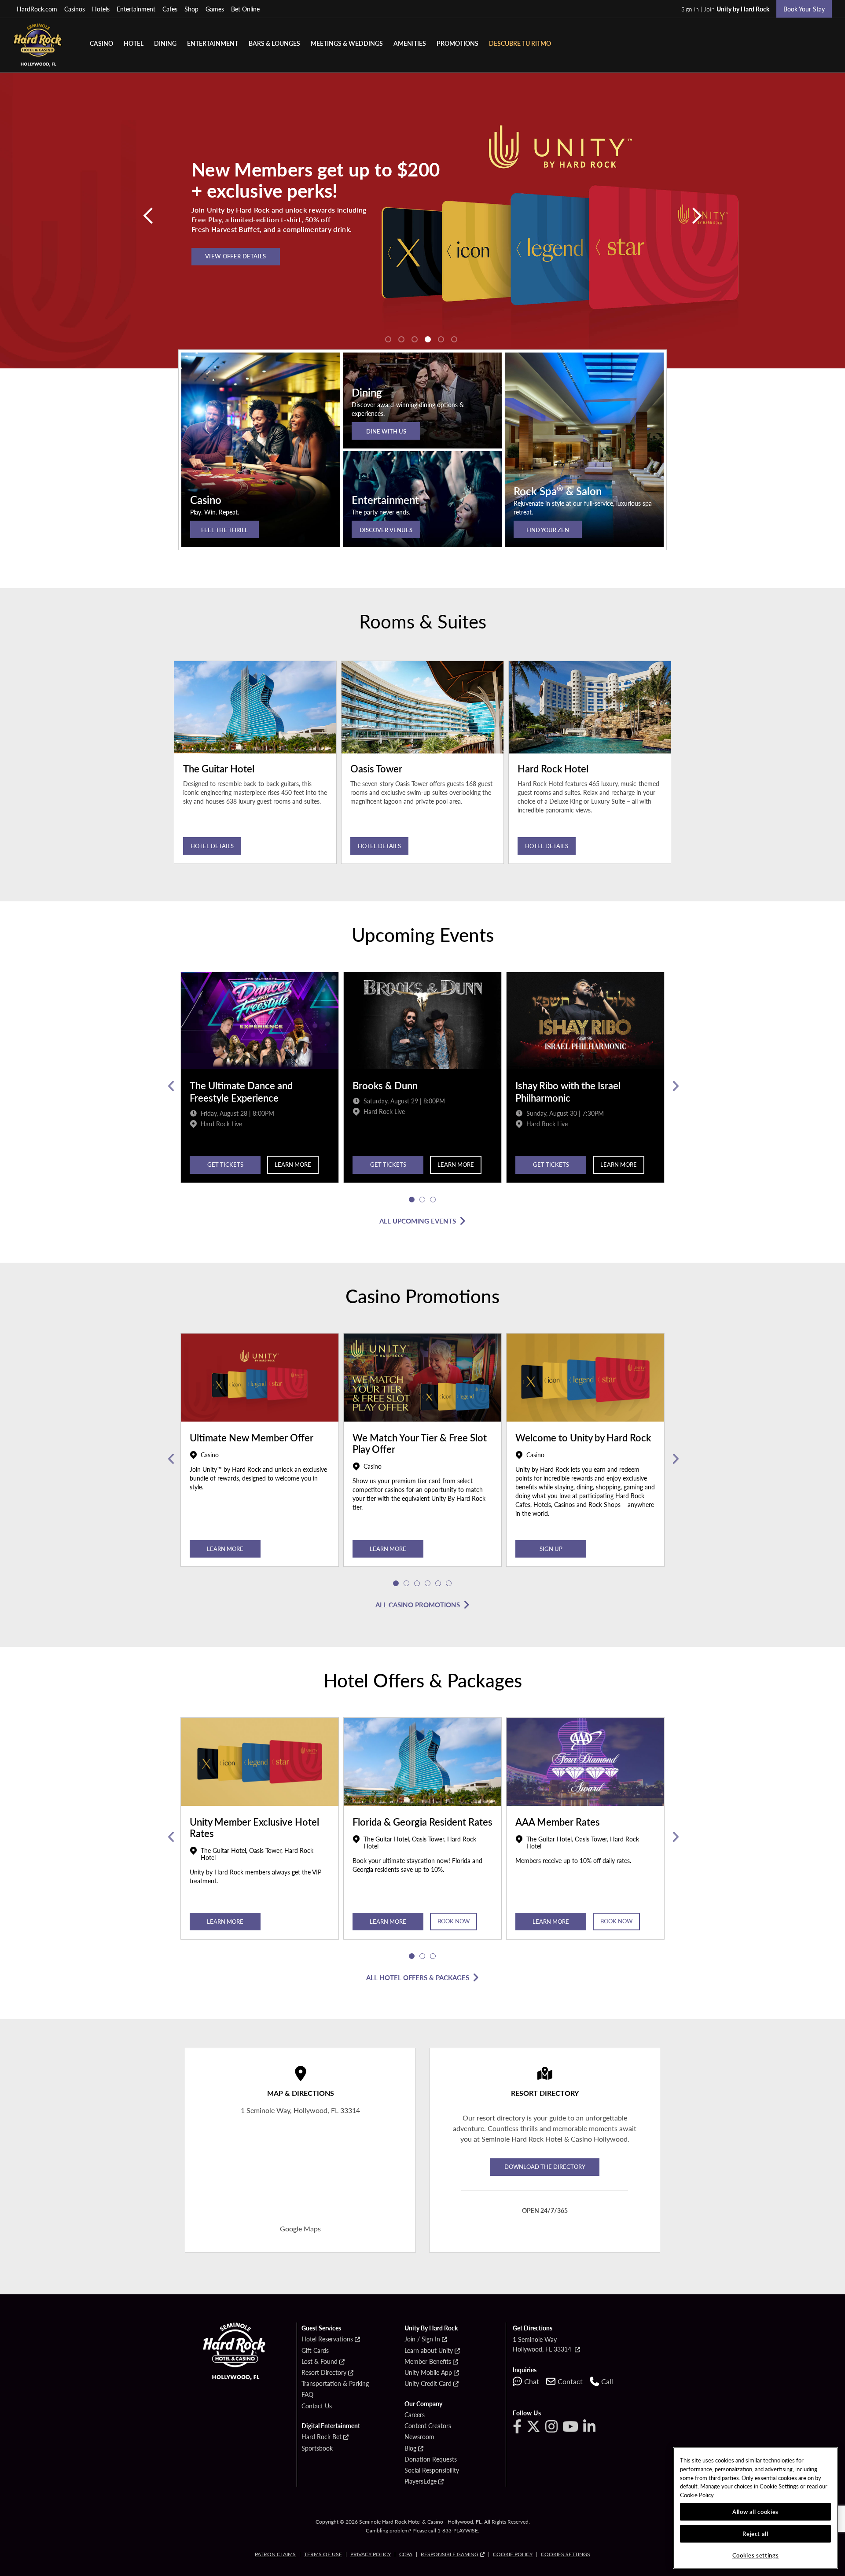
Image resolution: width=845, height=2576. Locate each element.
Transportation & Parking (335, 2384)
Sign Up (551, 1549)
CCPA (406, 2554)
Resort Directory (324, 2373)
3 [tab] (415, 339)
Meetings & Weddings (347, 43)
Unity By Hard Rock (431, 2328)
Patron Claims (275, 2554)
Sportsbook (317, 2448)
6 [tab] (454, 339)
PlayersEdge (421, 2481)
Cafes (170, 9)
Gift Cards (315, 2351)
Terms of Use (323, 2554)
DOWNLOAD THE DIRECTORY (545, 2166)
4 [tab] (428, 339)
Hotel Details (212, 846)
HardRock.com (37, 9)
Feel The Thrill (224, 530)
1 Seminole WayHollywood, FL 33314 (543, 2344)
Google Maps (300, 2229)
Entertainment (136, 9)
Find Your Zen (548, 530)
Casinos (75, 9)
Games (215, 9)
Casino (101, 43)
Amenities (410, 43)
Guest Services (321, 2328)
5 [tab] (441, 339)
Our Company (423, 2404)
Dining (165, 43)
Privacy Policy (371, 2554)
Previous (171, 1086)
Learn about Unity (429, 2351)
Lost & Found (320, 2362)
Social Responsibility (432, 2470)
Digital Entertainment (331, 2426)
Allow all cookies (755, 2512)
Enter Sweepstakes (236, 245)
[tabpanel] (422, 220)
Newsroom (419, 2437)
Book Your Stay (804, 9)
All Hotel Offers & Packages (418, 1977)
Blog (410, 2448)
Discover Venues (386, 530)
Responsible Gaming (450, 2554)
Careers (415, 2415)
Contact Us (317, 2406)
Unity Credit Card (428, 2384)
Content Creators (428, 2426)
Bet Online (245, 9)
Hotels (101, 9)
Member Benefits (428, 2362)
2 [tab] (401, 339)
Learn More (293, 1164)
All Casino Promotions (418, 1604)
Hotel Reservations (327, 2339)
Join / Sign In (422, 2339)
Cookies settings (566, 2554)
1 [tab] (388, 339)
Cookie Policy (513, 2554)
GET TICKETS (225, 1164)
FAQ (307, 2395)
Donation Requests (431, 2459)
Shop (191, 9)
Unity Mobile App (428, 2373)
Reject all (755, 2534)
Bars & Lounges (274, 43)
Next (674, 1086)
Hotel (134, 43)
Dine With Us (386, 431)
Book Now (454, 1921)
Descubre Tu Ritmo (520, 43)
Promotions (457, 43)
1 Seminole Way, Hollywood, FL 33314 (300, 2110)
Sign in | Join (725, 9)
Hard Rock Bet (321, 2437)
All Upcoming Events (418, 1221)
